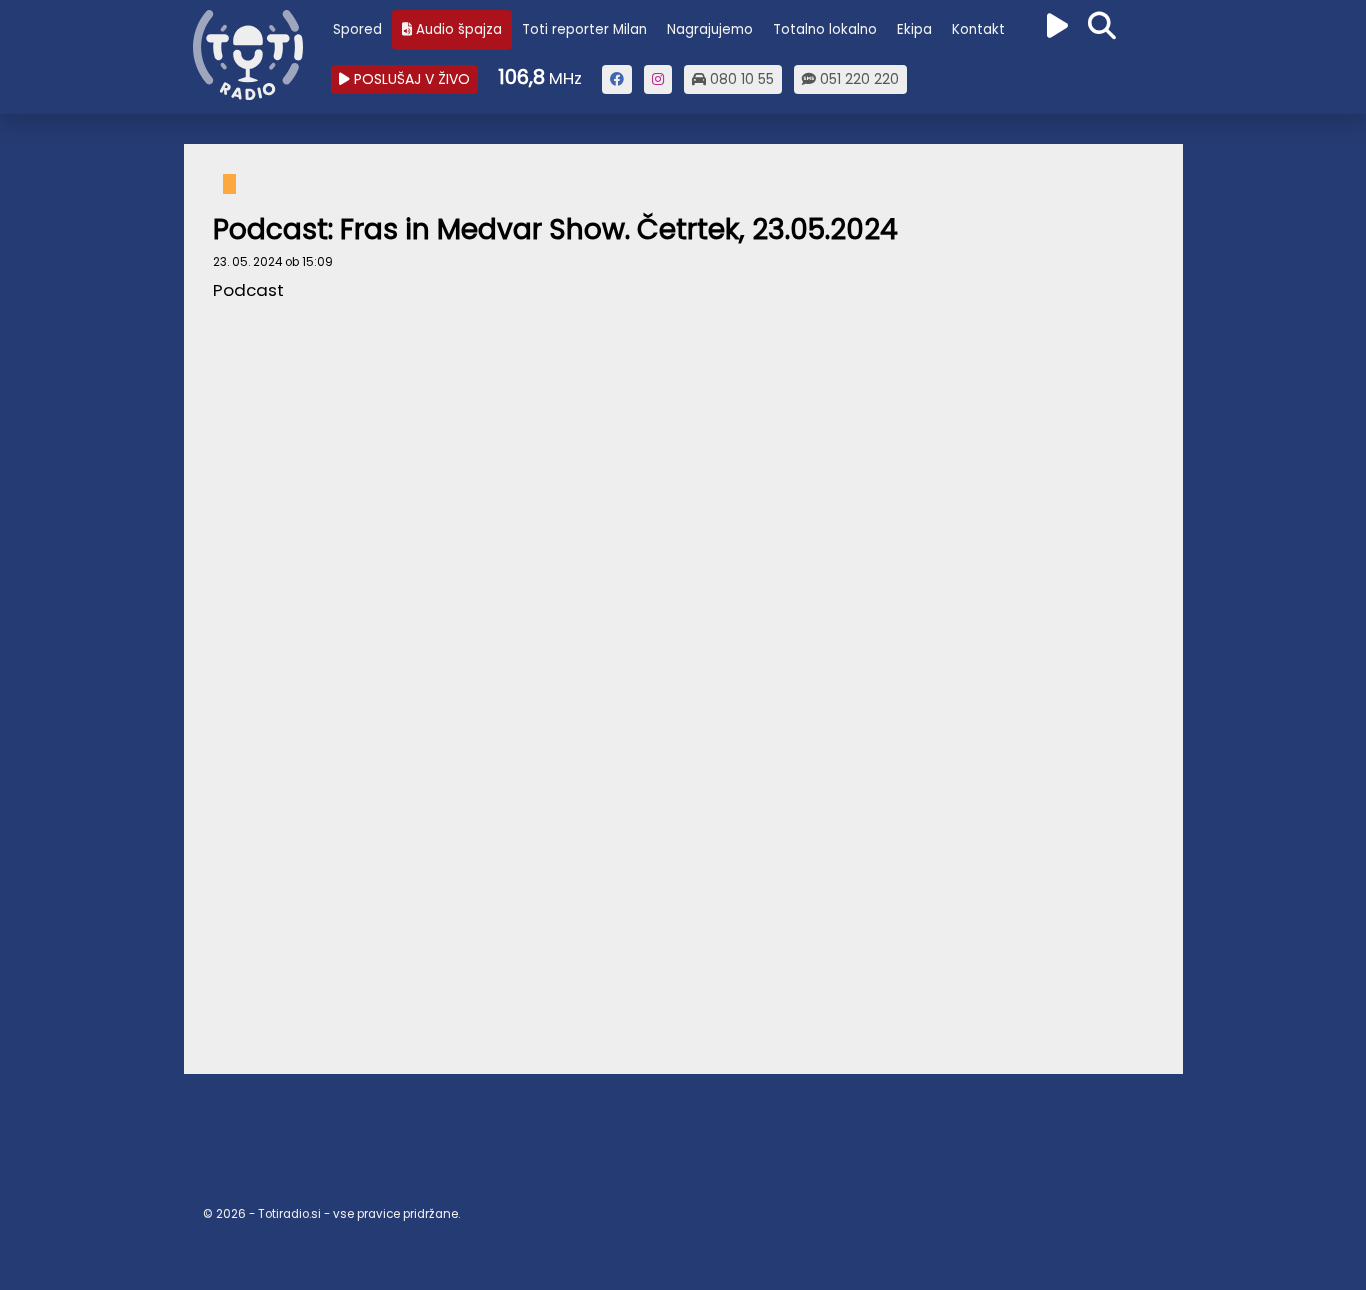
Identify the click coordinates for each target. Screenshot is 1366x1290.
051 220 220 (857, 79)
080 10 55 (740, 79)
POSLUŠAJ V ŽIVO (410, 79)
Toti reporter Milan (584, 29)
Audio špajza (457, 29)
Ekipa (914, 29)
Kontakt (978, 29)
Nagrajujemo (710, 29)
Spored (357, 29)
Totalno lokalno (825, 29)
